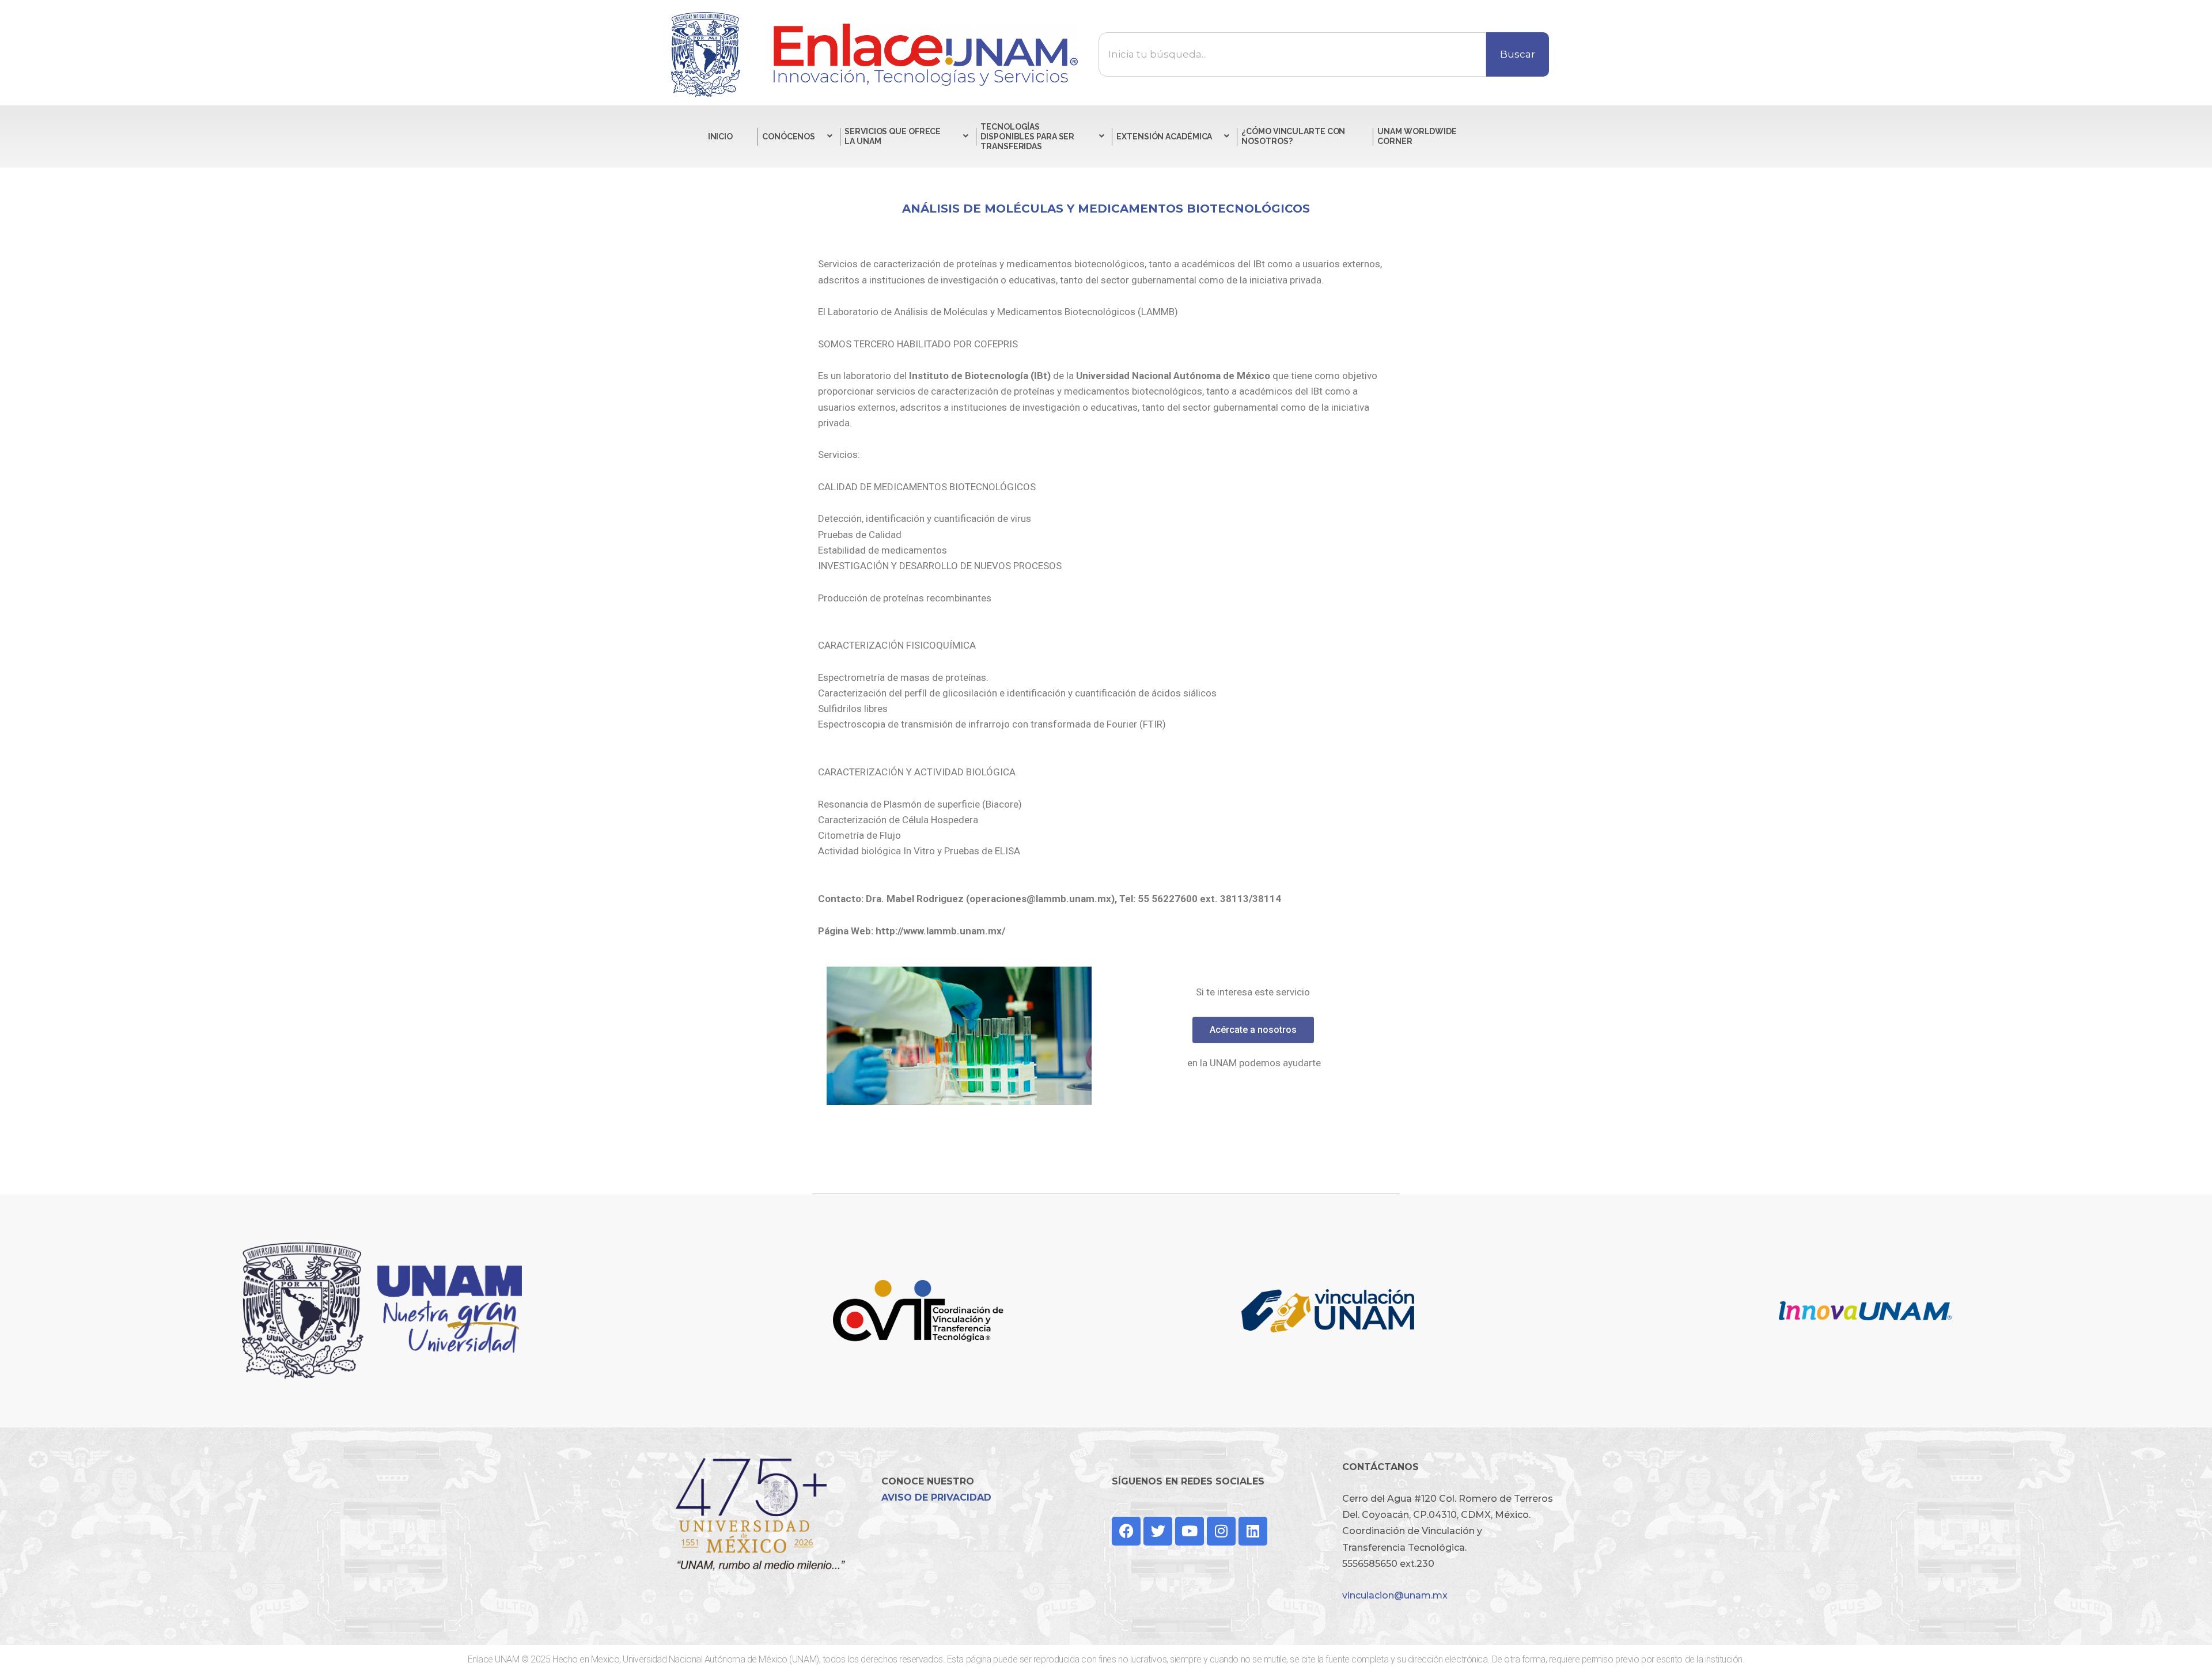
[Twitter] (1158, 1531)
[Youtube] (1190, 1531)
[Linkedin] (1253, 1531)
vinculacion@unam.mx (1395, 1595)
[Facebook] (1126, 1531)
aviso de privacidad (936, 1497)
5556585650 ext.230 (1388, 1564)
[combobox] (1292, 54)
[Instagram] (1221, 1531)
